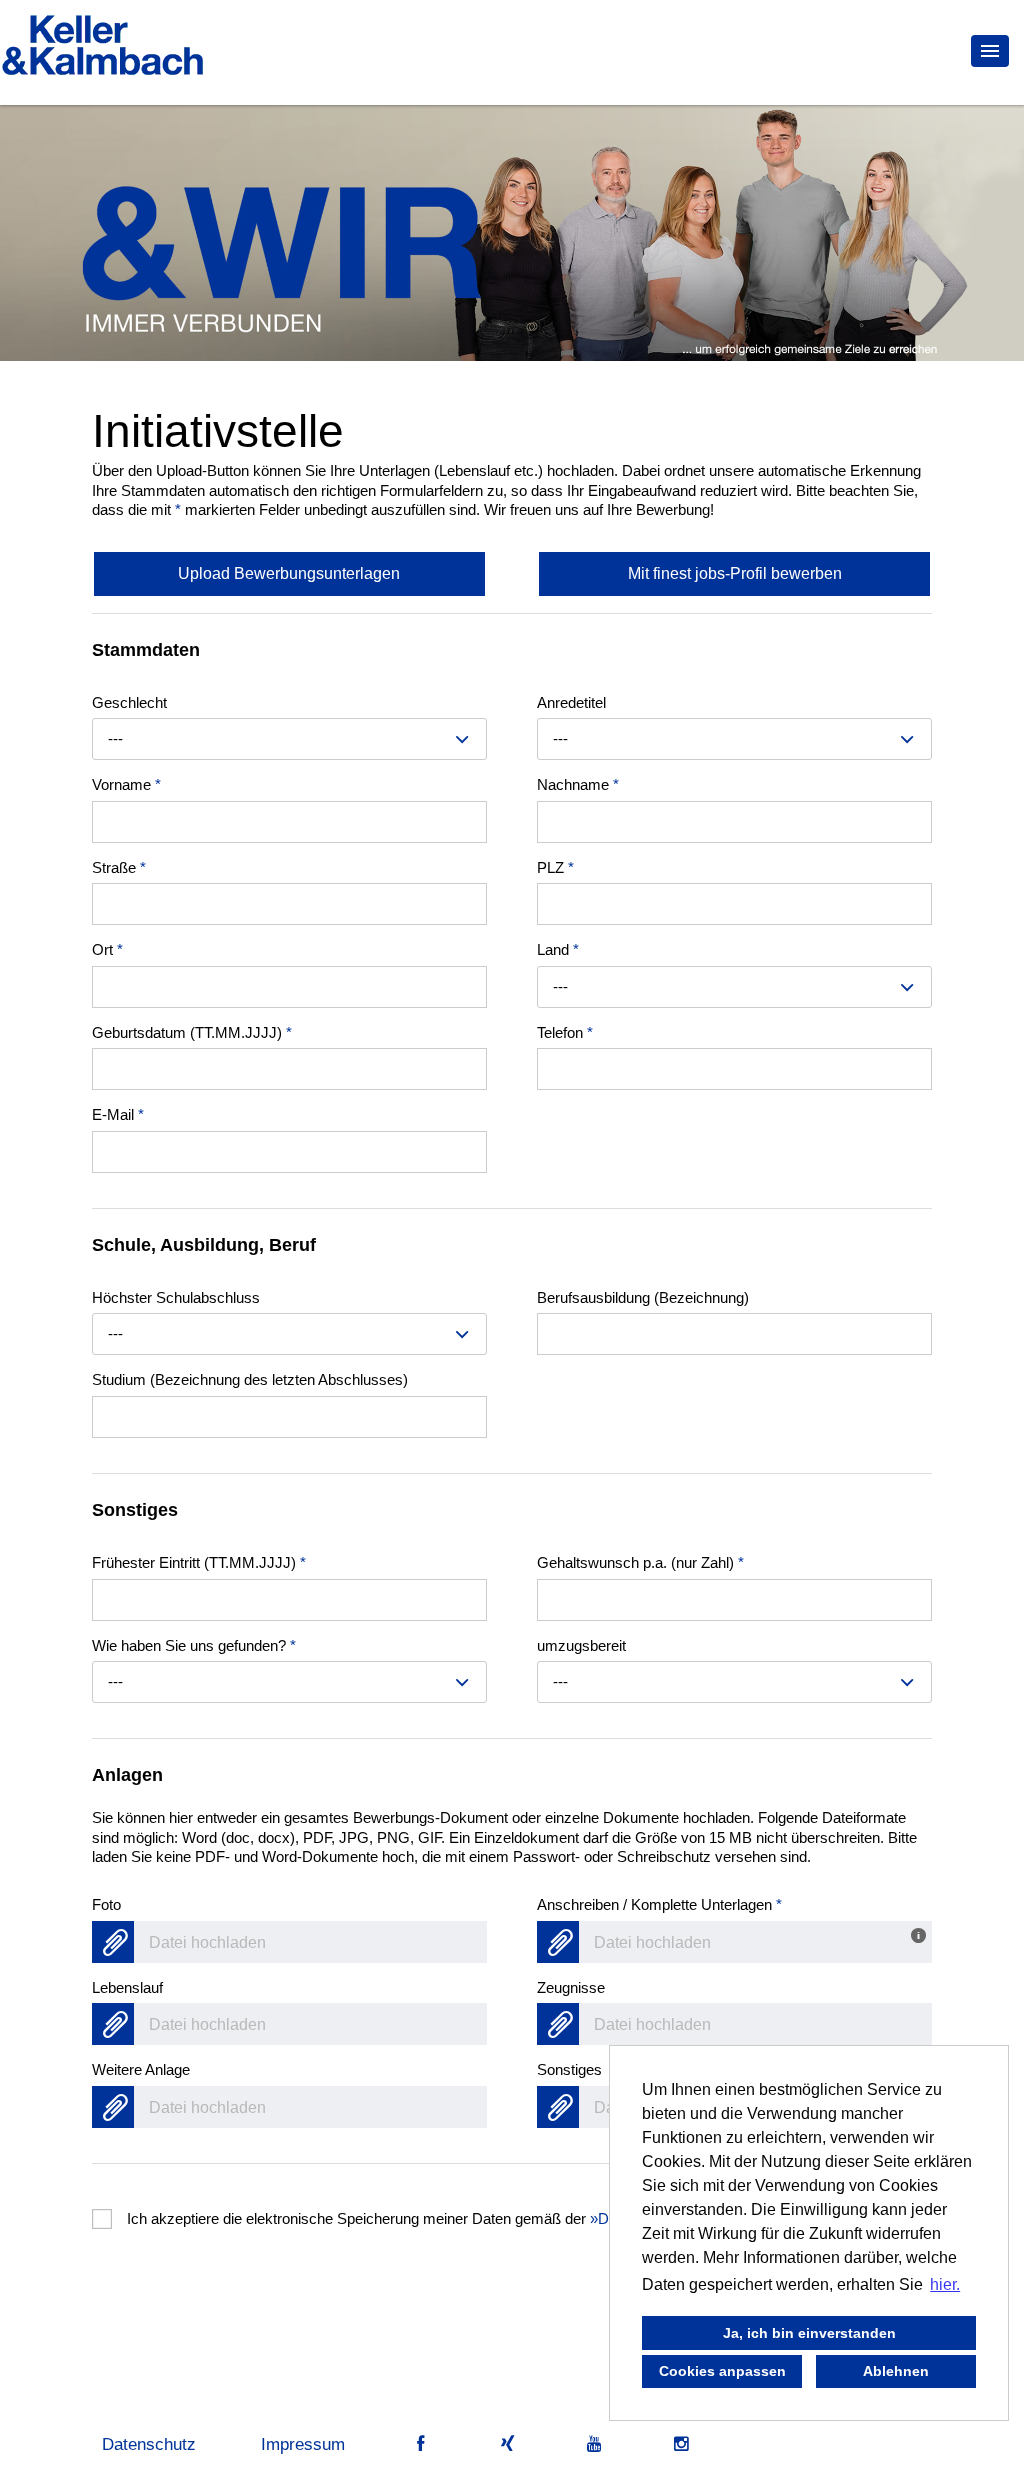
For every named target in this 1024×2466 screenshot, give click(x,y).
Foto (106, 1904)
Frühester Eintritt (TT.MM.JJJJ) (199, 1562)
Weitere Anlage (141, 2069)
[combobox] (289, 739)
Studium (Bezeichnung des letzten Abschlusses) (250, 1379)
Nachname (578, 784)
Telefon (565, 1032)
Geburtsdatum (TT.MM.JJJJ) (192, 1032)
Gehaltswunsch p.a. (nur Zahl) (640, 1562)
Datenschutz (149, 2444)
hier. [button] (945, 2284)
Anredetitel (571, 702)
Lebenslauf (127, 1987)
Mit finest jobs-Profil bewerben (735, 573)
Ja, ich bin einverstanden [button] (809, 2333)
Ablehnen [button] (896, 2371)
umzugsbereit (581, 1645)
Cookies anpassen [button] (722, 2371)
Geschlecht (129, 702)
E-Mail (118, 1114)
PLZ (555, 867)
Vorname (126, 784)
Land (558, 949)
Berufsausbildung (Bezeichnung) (643, 1297)
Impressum (303, 2444)
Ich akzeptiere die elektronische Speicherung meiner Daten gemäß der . (440, 2218)
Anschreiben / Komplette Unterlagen (659, 1904)
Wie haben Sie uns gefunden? (194, 1645)
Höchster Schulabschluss (176, 1297)
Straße (119, 867)
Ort (107, 949)
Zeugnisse (571, 1987)
